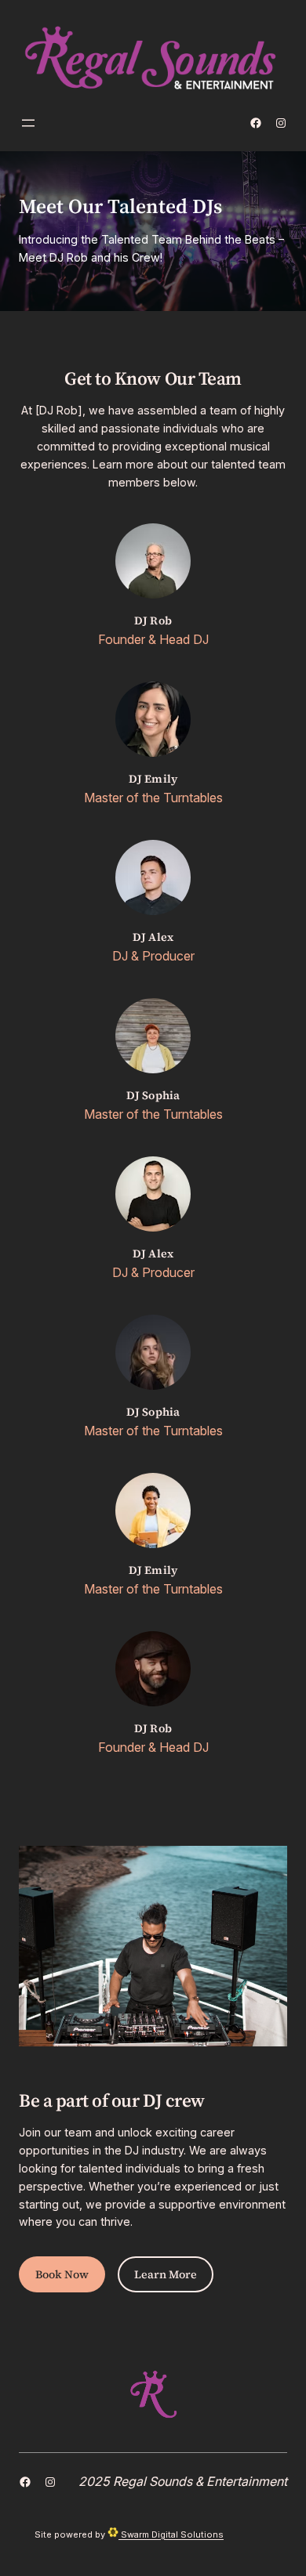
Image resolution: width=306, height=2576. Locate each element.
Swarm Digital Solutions (171, 2534)
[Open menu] (28, 123)
